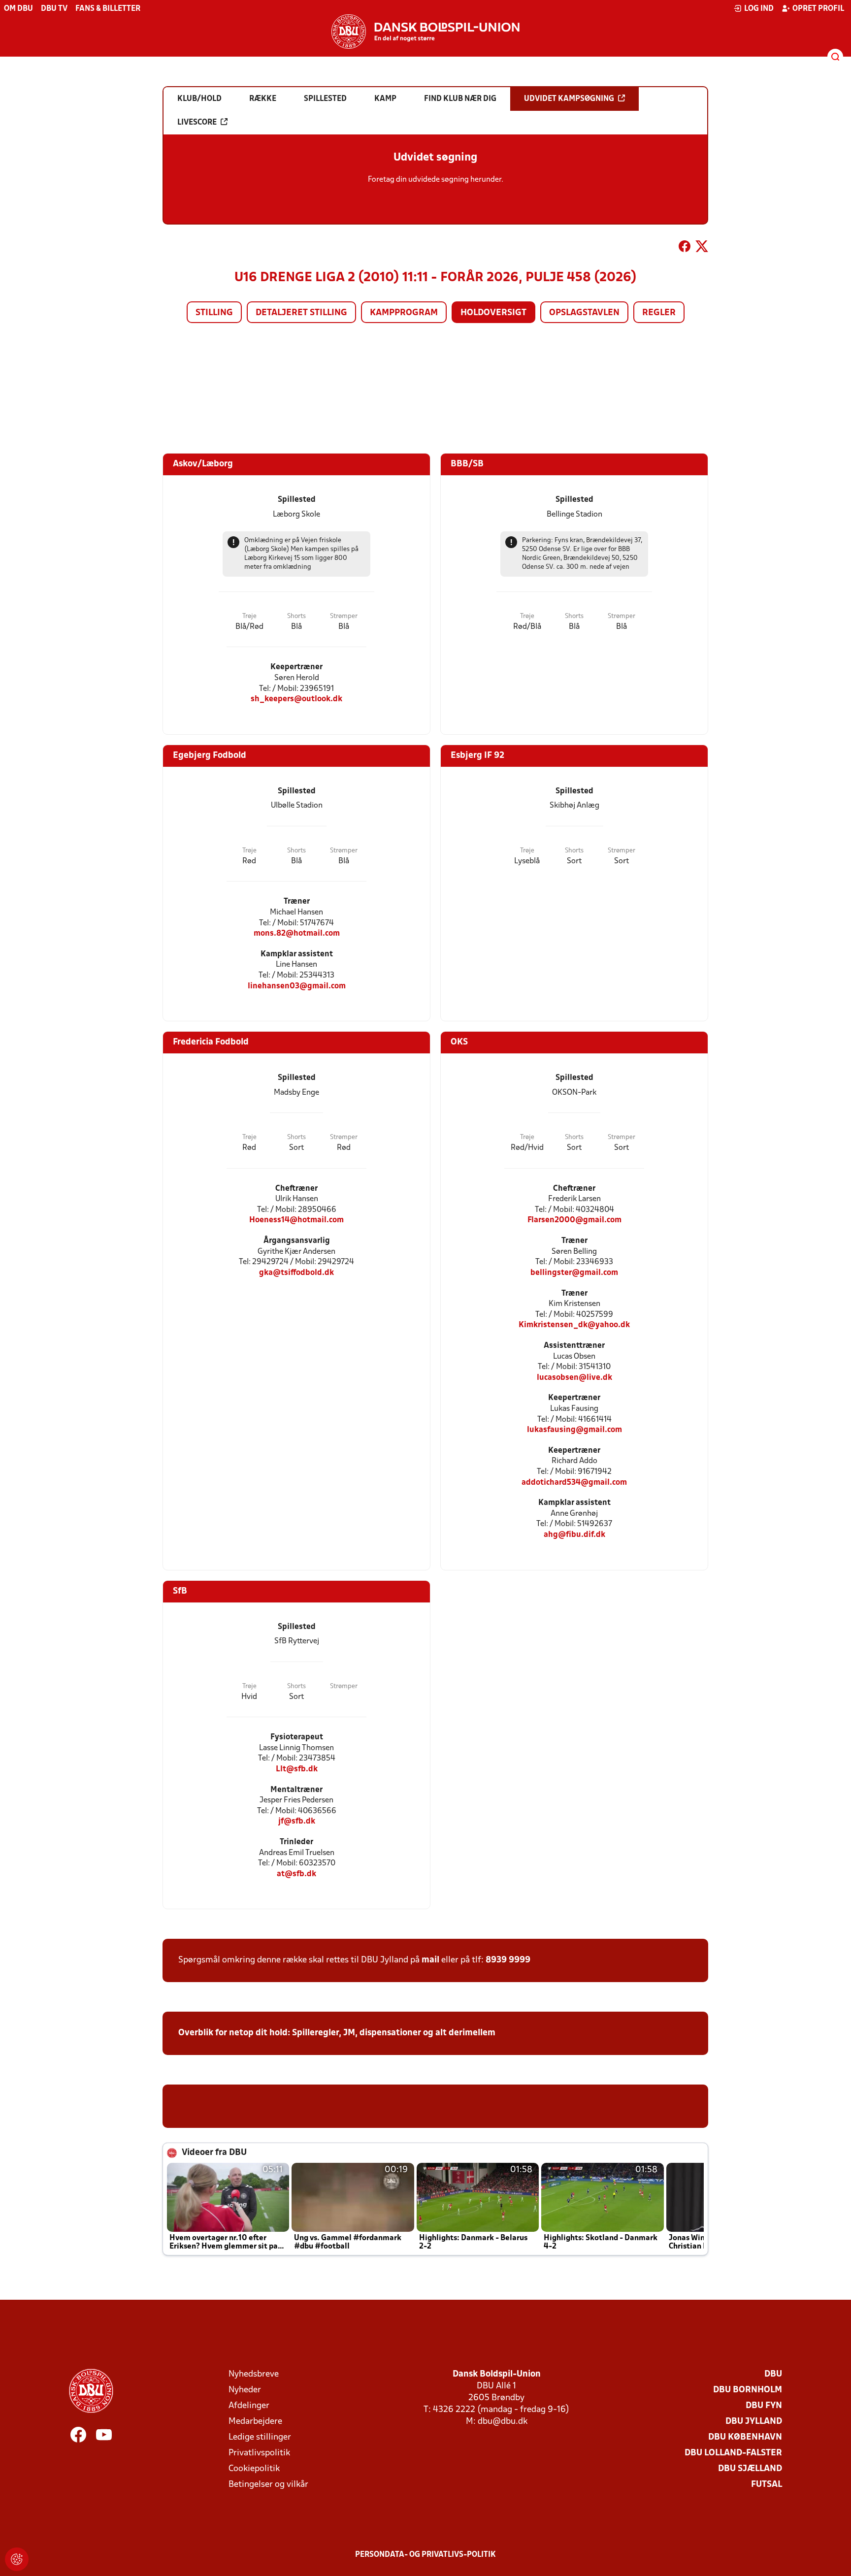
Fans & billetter (108, 9)
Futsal (767, 2485)
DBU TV (54, 9)
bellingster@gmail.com (574, 1273)
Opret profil (818, 9)
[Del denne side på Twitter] (702, 248)
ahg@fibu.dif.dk (574, 1535)
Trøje (249, 616)
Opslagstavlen (584, 313)
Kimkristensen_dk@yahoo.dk (574, 1325)
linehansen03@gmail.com (297, 986)
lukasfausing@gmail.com (574, 1430)
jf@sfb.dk (297, 1821)
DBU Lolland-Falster (733, 2453)
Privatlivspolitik (259, 2453)
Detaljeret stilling (301, 313)
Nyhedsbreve (254, 2374)
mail (430, 1960)
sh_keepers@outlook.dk (296, 699)
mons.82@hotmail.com (297, 933)
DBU (773, 2374)
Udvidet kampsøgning (569, 99)
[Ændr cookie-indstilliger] (17, 2559)
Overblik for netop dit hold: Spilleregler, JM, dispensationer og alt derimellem (337, 2033)
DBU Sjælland (750, 2469)
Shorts (296, 616)
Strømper (344, 616)
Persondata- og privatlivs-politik (425, 2555)
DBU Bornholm (748, 2390)
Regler (659, 313)
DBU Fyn (764, 2406)
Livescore (197, 123)
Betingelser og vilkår (268, 2485)
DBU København (745, 2437)
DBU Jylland (754, 2422)
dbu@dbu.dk (503, 2422)
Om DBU (18, 9)
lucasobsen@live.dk (574, 1378)
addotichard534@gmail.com (574, 1483)
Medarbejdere (255, 2422)
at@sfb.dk (296, 1874)
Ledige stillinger (260, 2437)
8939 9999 (508, 1960)
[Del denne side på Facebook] (685, 248)
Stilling (214, 313)
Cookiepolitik (254, 2469)
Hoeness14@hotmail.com (296, 1220)
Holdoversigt (493, 313)
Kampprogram (404, 313)
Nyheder (245, 2390)
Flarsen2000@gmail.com (574, 1220)
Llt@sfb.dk (297, 1769)
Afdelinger (249, 2406)
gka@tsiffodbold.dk (296, 1273)
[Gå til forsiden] (425, 32)
